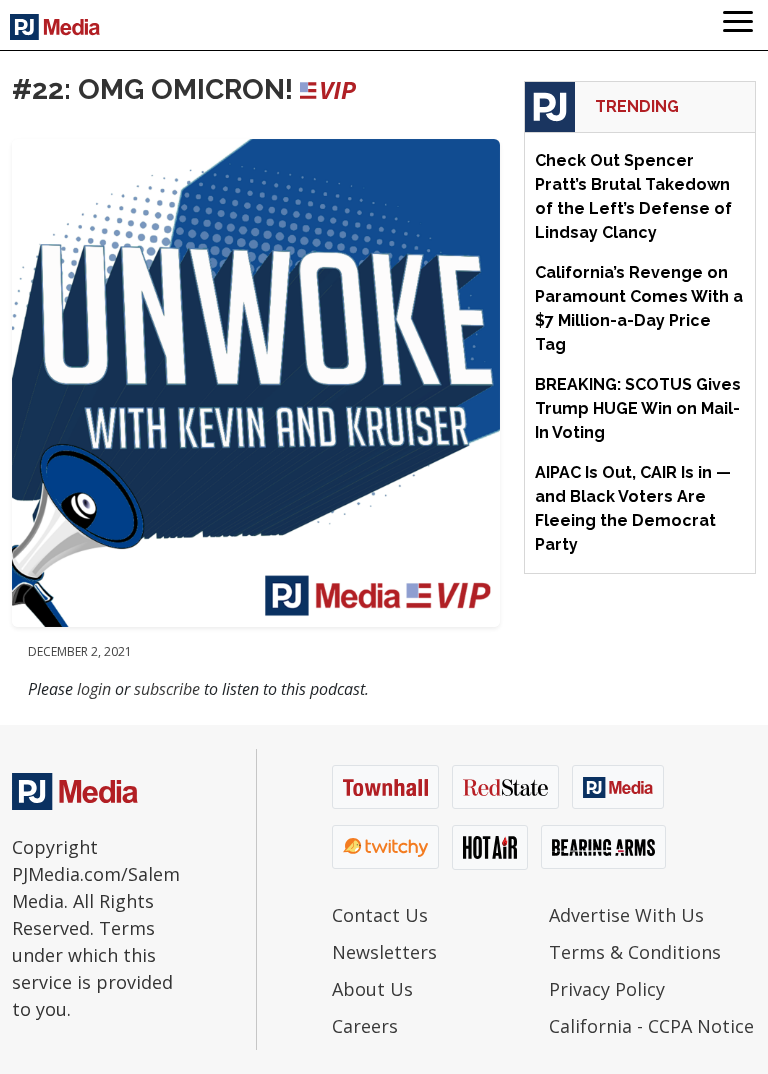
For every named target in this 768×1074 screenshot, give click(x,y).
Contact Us (380, 915)
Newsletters (384, 952)
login (94, 689)
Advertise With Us (626, 915)
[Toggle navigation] (738, 25)
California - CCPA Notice (651, 1026)
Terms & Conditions (635, 952)
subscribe (167, 689)
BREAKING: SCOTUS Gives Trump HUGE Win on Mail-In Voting (638, 408)
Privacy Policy (607, 989)
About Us (372, 989)
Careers (365, 1026)
